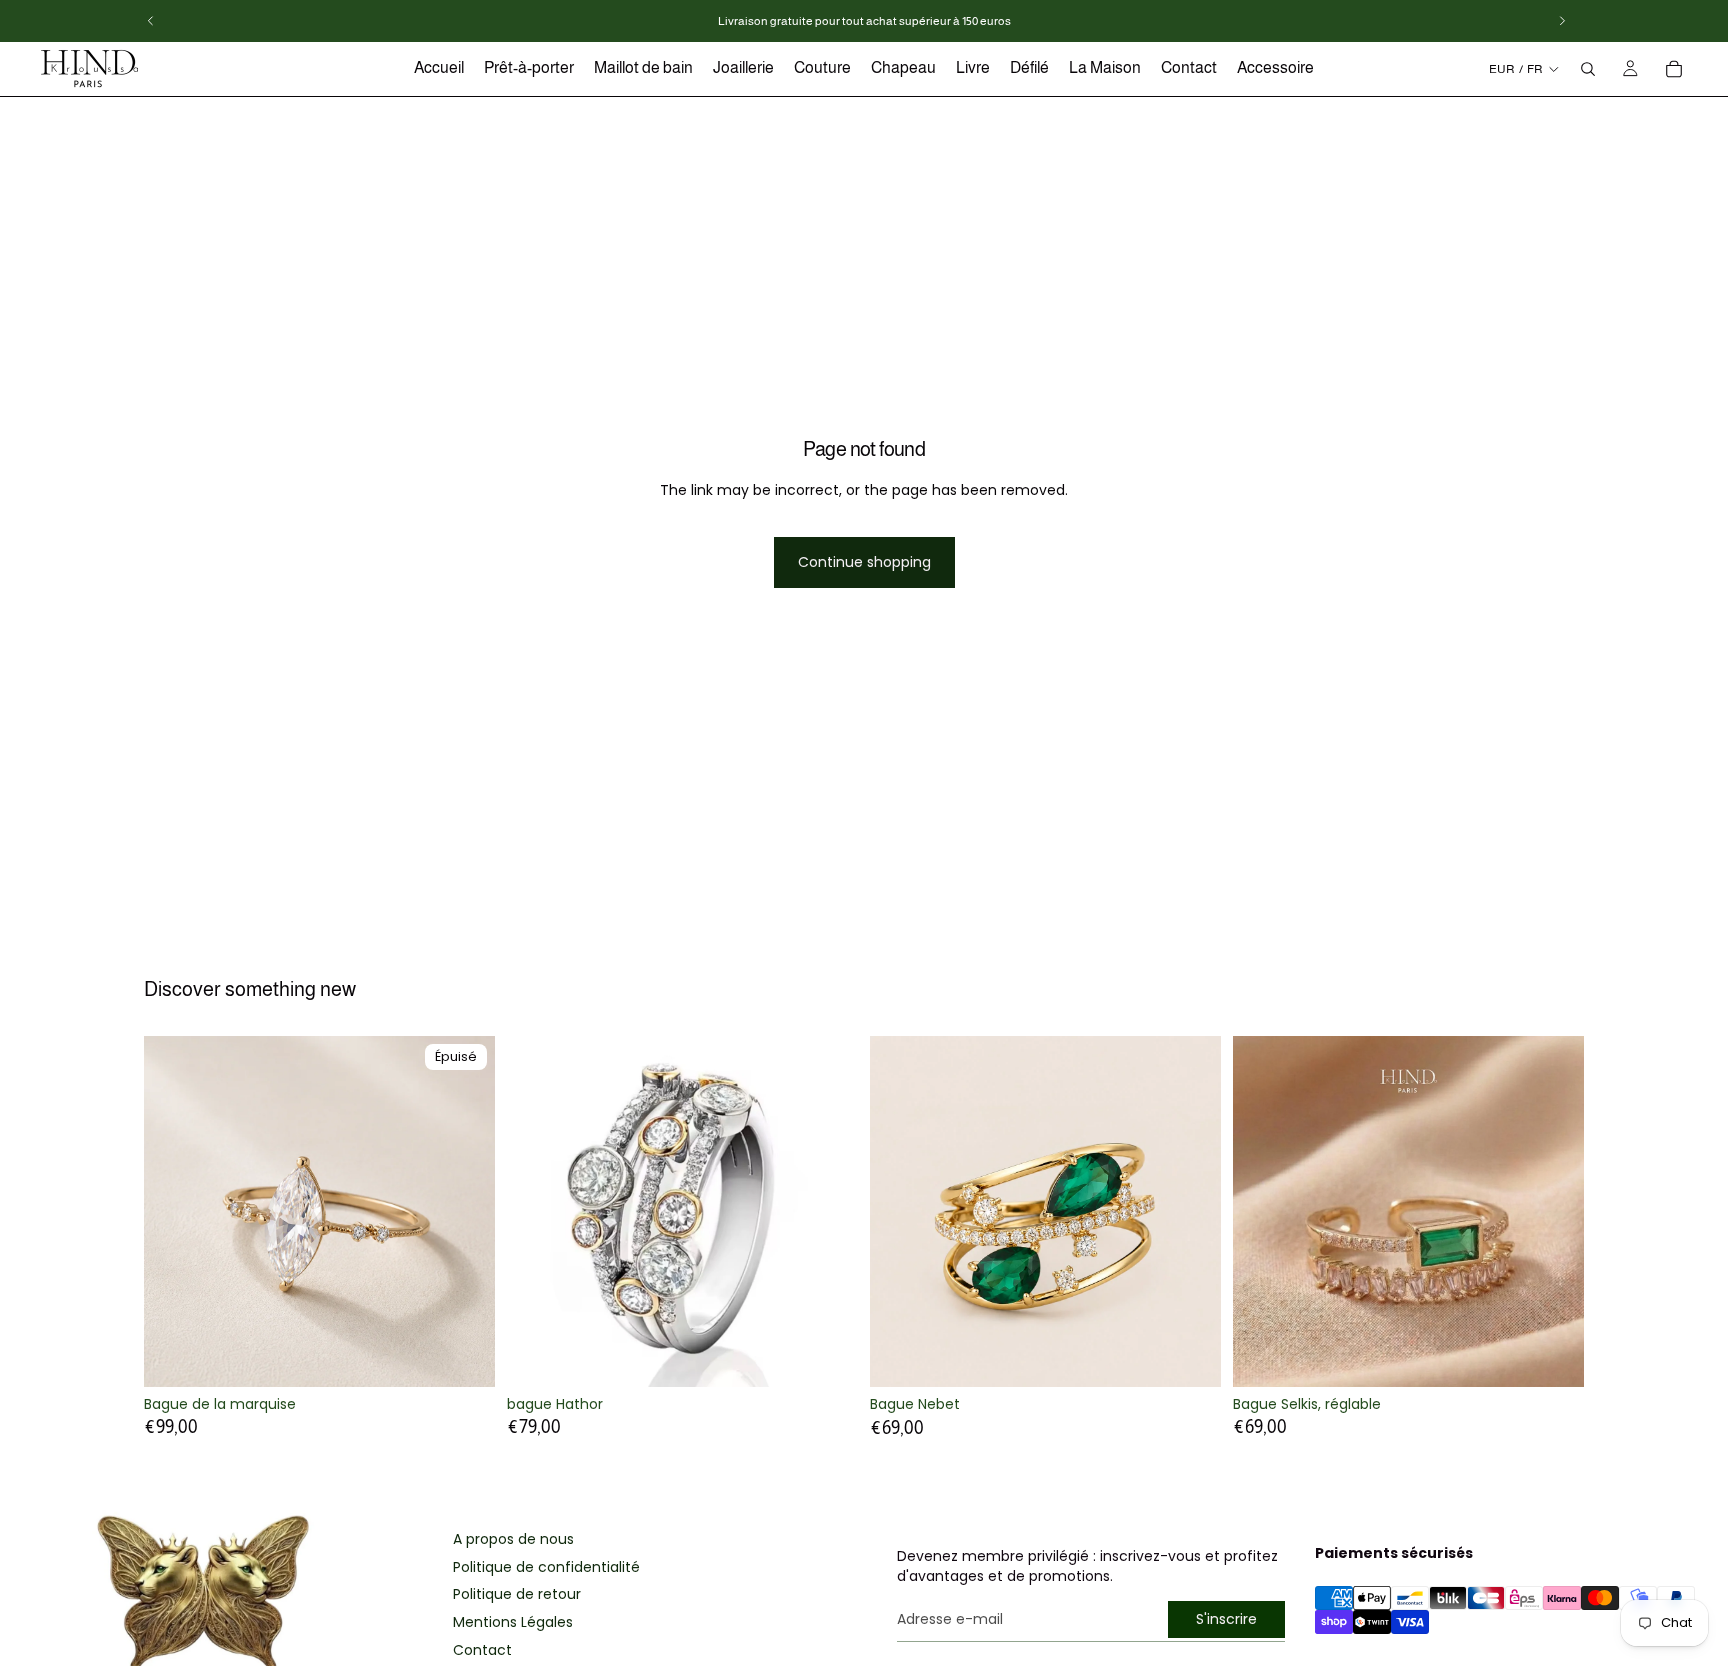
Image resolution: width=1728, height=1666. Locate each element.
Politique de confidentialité (546, 1567)
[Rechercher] (1588, 69)
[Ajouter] (1190, 1356)
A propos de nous (513, 1539)
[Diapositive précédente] (174, 1211)
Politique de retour (517, 1594)
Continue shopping (864, 562)
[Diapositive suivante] (465, 1211)
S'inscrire (1226, 1619)
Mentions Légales (513, 1622)
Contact (482, 1650)
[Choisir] (827, 1356)
